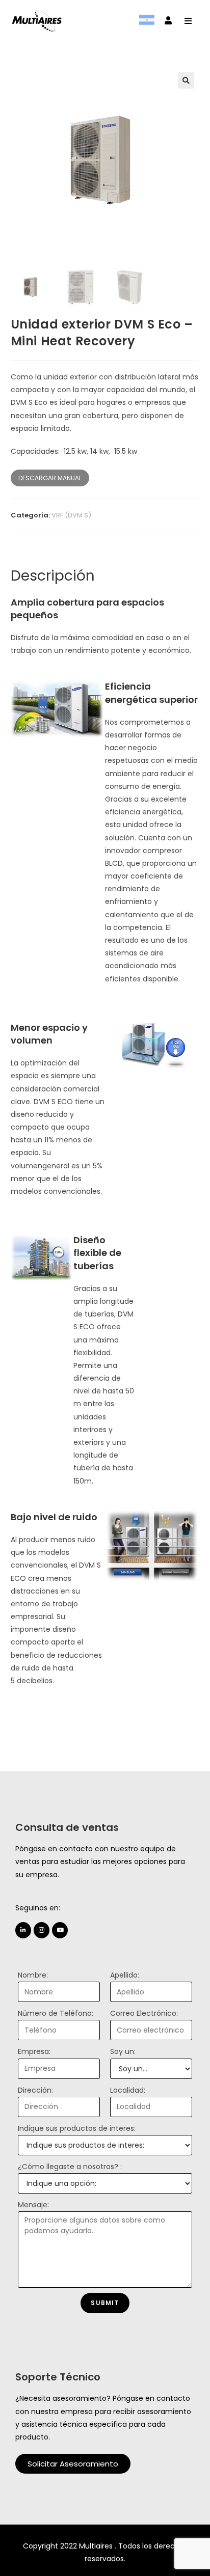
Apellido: (125, 1975)
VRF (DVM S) (71, 515)
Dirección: (35, 2090)
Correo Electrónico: (144, 2013)
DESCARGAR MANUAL (50, 478)
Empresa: (34, 2051)
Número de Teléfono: (56, 2013)
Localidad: (128, 2090)
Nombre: (33, 1975)
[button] (73, 2464)
